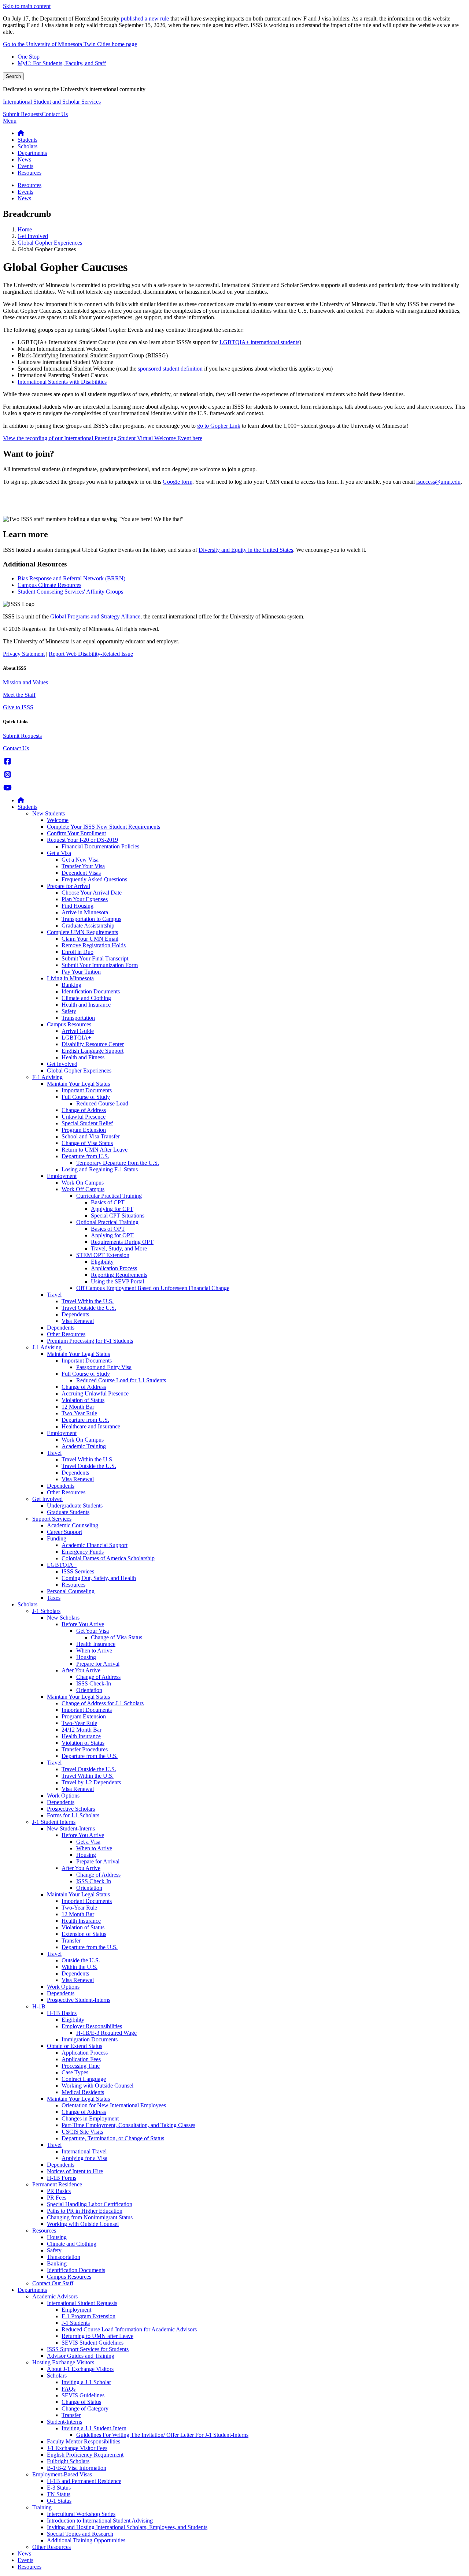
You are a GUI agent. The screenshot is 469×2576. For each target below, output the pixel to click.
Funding (57, 1538)
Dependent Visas (81, 873)
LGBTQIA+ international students (259, 342)
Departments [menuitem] (32, 153)
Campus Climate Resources (49, 585)
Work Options (63, 1796)
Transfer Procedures (85, 1749)
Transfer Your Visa (83, 866)
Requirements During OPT (122, 1242)
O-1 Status (59, 2501)
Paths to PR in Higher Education (85, 2211)
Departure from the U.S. (90, 1756)
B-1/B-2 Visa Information (77, 2468)
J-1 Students (76, 2323)
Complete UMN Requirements (82, 932)
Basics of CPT (108, 1202)
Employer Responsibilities (92, 2026)
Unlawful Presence (84, 1117)
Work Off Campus (83, 1189)
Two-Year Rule (79, 1413)
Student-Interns (64, 2422)
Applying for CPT (112, 1209)
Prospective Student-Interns (79, 2000)
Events (25, 2560)
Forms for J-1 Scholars (73, 1815)
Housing (86, 1657)
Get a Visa (59, 853)
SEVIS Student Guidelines (93, 2343)
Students (27, 807)
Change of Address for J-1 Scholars (103, 1703)
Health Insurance (96, 1644)
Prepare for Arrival (69, 886)
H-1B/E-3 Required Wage (106, 2033)
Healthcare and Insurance (91, 1426)
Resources (73, 1585)
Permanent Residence (57, 2184)
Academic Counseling (73, 1525)
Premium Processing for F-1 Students (90, 1341)
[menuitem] (21, 133)
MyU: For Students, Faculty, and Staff (62, 63)
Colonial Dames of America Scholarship (108, 1558)
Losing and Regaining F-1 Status (100, 1169)
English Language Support (93, 1051)
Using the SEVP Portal (117, 1281)
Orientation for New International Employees (114, 2105)
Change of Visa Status (87, 1143)
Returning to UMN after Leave (97, 2336)
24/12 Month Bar (82, 1730)
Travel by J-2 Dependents (91, 1782)
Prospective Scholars (71, 1809)
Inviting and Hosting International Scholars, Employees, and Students (127, 2527)
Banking (71, 985)
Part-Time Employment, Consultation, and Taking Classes (128, 2125)
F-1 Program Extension (88, 2316)
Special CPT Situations (118, 1215)
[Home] (21, 800)
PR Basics (59, 2191)
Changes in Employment (90, 2118)
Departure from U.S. (85, 1156)
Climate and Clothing (86, 998)
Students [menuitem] (27, 140)
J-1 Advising (47, 1347)
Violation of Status (83, 1400)
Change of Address (84, 1110)
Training (42, 2507)
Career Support (64, 1532)
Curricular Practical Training (109, 1196)
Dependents (75, 1314)
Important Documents (87, 1090)
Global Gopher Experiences (50, 243)
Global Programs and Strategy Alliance (95, 616)
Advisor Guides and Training (81, 2356)
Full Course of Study (86, 1097)
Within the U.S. (80, 1967)
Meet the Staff (19, 695)
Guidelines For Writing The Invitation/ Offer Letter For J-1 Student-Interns (162, 2435)
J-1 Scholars (46, 1611)
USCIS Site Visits (82, 2132)
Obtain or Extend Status (75, 2046)
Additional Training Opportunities (86, 2540)
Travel (54, 1295)
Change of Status (81, 2402)
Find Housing (77, 906)
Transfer (71, 1941)
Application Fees (81, 2059)
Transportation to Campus (91, 919)
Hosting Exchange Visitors (63, 2362)
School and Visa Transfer (91, 1136)
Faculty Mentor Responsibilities (84, 2441)
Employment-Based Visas (62, 2474)
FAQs (69, 2389)
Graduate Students (68, 1512)
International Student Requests (82, 2303)
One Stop (29, 57)
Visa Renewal (78, 1321)
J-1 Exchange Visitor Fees (77, 2448)
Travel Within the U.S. (88, 1301)
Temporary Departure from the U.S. (118, 1163)
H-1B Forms (62, 2178)
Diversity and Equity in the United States (246, 550)
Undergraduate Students (75, 1506)
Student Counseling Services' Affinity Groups (70, 592)
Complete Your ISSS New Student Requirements (104, 827)
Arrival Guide (78, 1031)
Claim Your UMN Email (90, 939)
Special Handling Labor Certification (90, 2204)
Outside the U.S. (81, 1960)
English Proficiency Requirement (85, 2455)
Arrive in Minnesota (85, 912)
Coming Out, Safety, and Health (99, 1578)
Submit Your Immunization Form (100, 965)
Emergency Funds (83, 1552)
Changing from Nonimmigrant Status (90, 2217)
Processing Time (81, 2066)
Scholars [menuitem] (27, 146)
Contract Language (84, 2079)
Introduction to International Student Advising (100, 2521)
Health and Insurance (86, 1005)
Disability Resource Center (93, 1044)
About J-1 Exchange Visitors (80, 2369)
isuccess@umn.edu (438, 482)
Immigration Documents (90, 2039)
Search (13, 76)
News (24, 2553)
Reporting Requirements (119, 1275)
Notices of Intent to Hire (75, 2171)
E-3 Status (59, 2488)
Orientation (89, 1690)
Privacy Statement (24, 654)
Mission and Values (25, 682)
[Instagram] (8, 775)
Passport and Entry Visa (104, 1367)
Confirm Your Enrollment (76, 833)
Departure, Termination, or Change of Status (113, 2138)
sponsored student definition (170, 369)
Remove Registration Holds (94, 945)
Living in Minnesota (70, 978)
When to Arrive (94, 1651)
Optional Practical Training (107, 1222)
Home (25, 229)
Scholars (27, 1604)
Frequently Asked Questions (94, 879)
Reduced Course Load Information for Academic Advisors (129, 2329)
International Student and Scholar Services (52, 102)
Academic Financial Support (95, 1545)
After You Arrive (81, 1670)
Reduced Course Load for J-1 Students (121, 1380)
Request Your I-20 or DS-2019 (82, 840)
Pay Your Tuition (81, 972)
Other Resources (66, 1334)
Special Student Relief (87, 1123)
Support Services (52, 1519)
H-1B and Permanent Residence (84, 2481)
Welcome (58, 820)
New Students (49, 813)
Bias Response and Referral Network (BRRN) (71, 578)
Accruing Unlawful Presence (95, 1393)
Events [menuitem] (25, 166)
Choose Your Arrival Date (92, 893)
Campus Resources (69, 1024)
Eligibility (102, 1262)
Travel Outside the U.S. (89, 1308)
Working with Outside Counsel (97, 2086)
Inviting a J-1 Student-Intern (94, 2428)
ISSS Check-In (94, 1683)
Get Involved (33, 236)
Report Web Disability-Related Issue (91, 654)
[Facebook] (8, 761)
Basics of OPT (108, 1229)
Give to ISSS (18, 707)
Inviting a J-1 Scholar (86, 2382)
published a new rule (145, 18)
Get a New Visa (80, 860)
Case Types (75, 2072)
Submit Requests (22, 114)
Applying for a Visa (84, 2158)
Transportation (78, 1018)
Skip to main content (27, 6)
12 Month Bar (78, 1407)
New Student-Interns (71, 1828)
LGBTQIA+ (76, 1038)
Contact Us (55, 114)
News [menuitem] (24, 159)
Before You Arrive (83, 1624)
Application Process (114, 1268)
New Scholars (63, 1618)
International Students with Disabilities (62, 382)
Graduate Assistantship (88, 925)
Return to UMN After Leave (95, 1150)
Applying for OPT (112, 1235)
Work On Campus (83, 1183)
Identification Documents (91, 991)
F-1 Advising (47, 1077)
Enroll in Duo (77, 952)
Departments (32, 2290)
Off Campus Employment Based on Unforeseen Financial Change (153, 1288)
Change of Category (85, 2408)
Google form (178, 482)
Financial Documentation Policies (100, 846)
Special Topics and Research (80, 2534)
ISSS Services (78, 1571)
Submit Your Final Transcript (95, 958)
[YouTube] (8, 788)
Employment (62, 1176)
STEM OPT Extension (103, 1255)
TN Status (59, 2494)
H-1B (39, 2006)
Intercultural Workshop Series (81, 2514)
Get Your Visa (93, 1631)
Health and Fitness (83, 1057)
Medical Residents (83, 2092)
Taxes (54, 1598)
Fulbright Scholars (68, 2461)
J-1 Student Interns (54, 1822)
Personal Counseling (71, 1591)
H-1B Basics (62, 2013)
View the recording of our (103, 438)
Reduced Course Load (102, 1103)
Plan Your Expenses (85, 899)
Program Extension (84, 1130)
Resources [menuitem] (29, 173)
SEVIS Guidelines (83, 2395)
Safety (69, 1011)
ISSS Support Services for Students (88, 2349)
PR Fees (57, 2198)
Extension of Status (84, 1934)
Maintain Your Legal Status (78, 1084)
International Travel (84, 2151)
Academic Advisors (55, 2296)
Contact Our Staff (53, 2283)
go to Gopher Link (219, 426)
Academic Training (84, 1446)
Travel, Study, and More (119, 1248)
